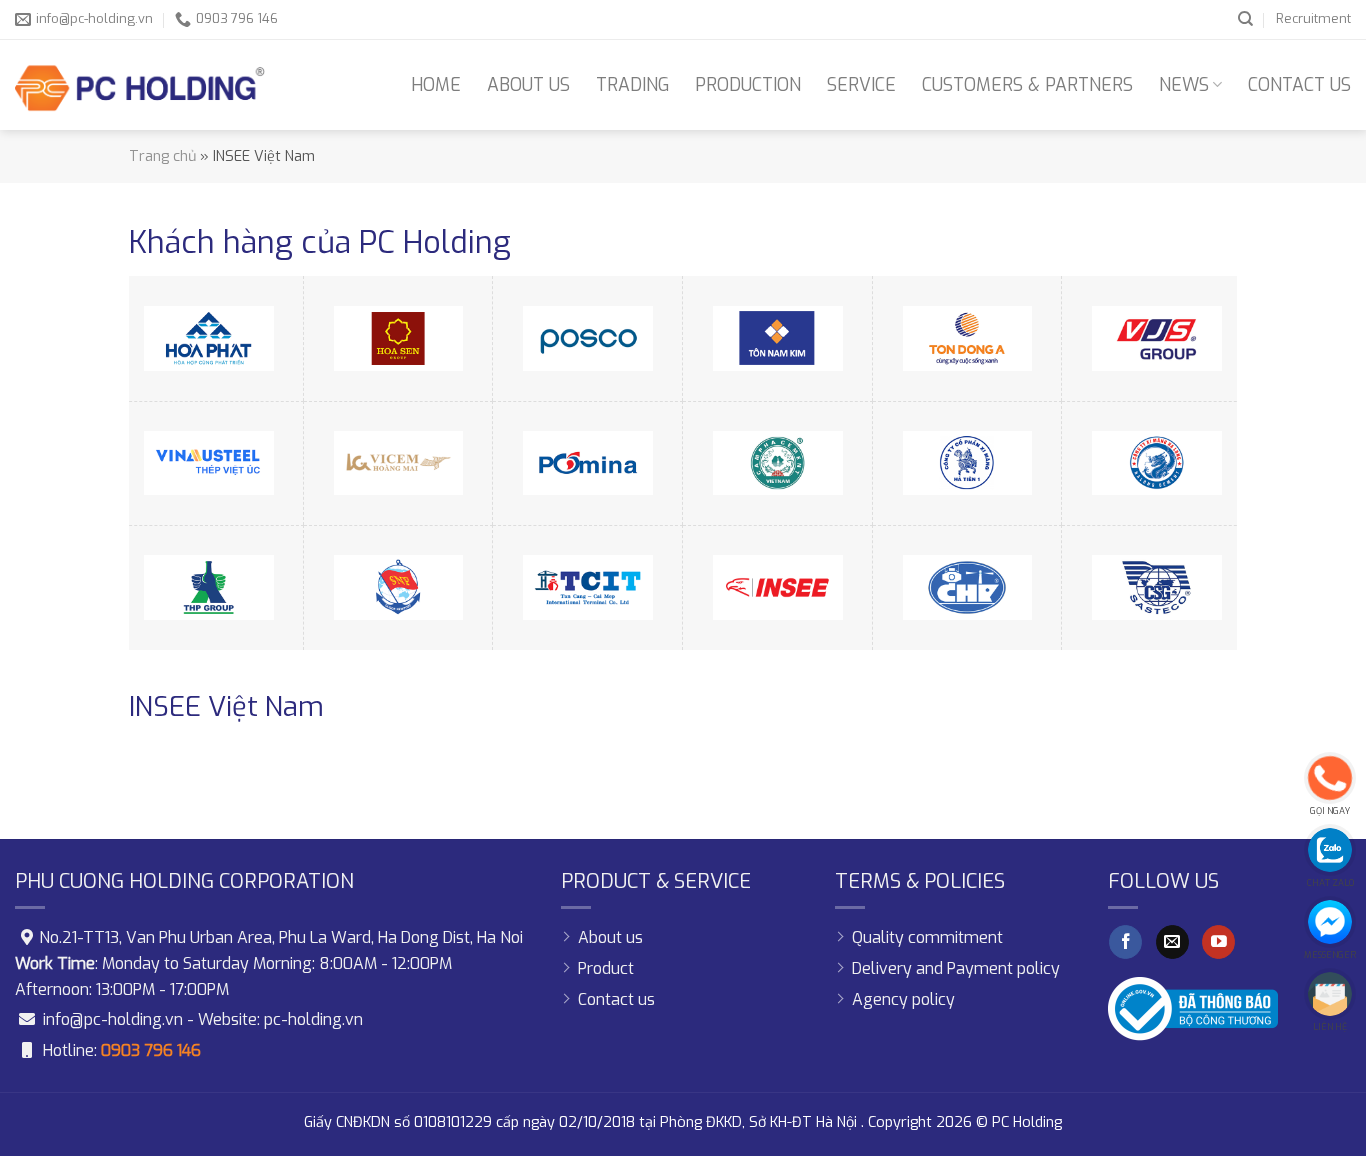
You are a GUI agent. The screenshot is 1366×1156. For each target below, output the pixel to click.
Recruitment (1313, 18)
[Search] (1245, 19)
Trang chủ (162, 156)
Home (436, 85)
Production (748, 85)
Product (606, 968)
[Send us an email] (1172, 942)
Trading (632, 85)
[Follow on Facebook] (1125, 942)
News (1184, 85)
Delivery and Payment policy (956, 968)
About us (528, 85)
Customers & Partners (1027, 85)
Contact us (1299, 85)
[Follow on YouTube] (1218, 942)
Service (861, 85)
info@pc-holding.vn (113, 1019)
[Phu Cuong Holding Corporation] (140, 85)
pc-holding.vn (313, 1019)
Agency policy (903, 999)
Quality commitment (927, 937)
